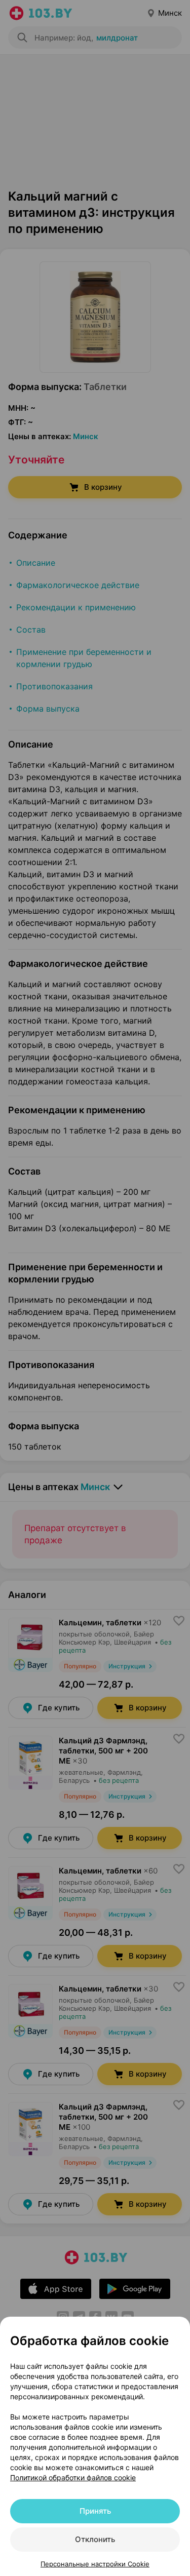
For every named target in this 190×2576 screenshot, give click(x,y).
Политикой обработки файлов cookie (73, 2477)
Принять (95, 2511)
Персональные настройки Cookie (95, 2564)
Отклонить (95, 2539)
